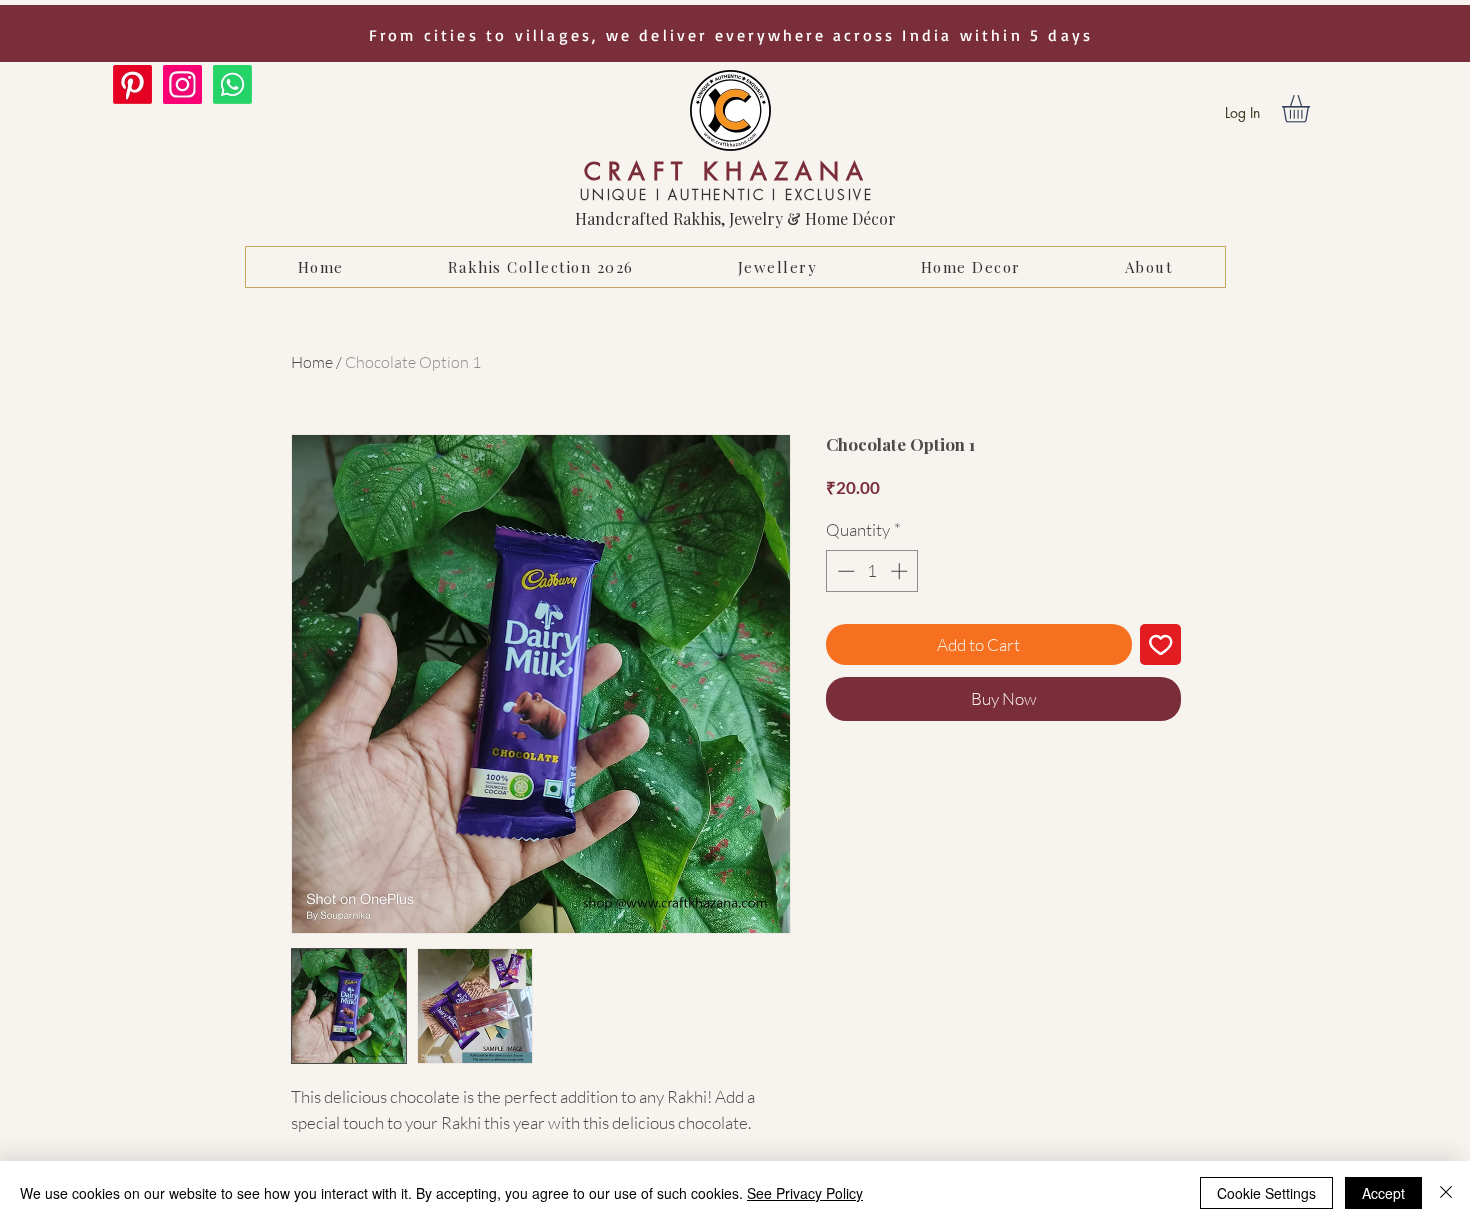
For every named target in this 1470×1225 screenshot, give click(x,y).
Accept (1383, 1193)
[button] (1312, 109)
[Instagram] (182, 84)
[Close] (1446, 1193)
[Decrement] (844, 571)
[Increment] (901, 571)
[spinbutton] (872, 571)
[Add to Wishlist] (1161, 645)
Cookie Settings (1266, 1193)
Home (312, 362)
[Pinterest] (132, 84)
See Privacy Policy (805, 1193)
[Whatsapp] (232, 84)
